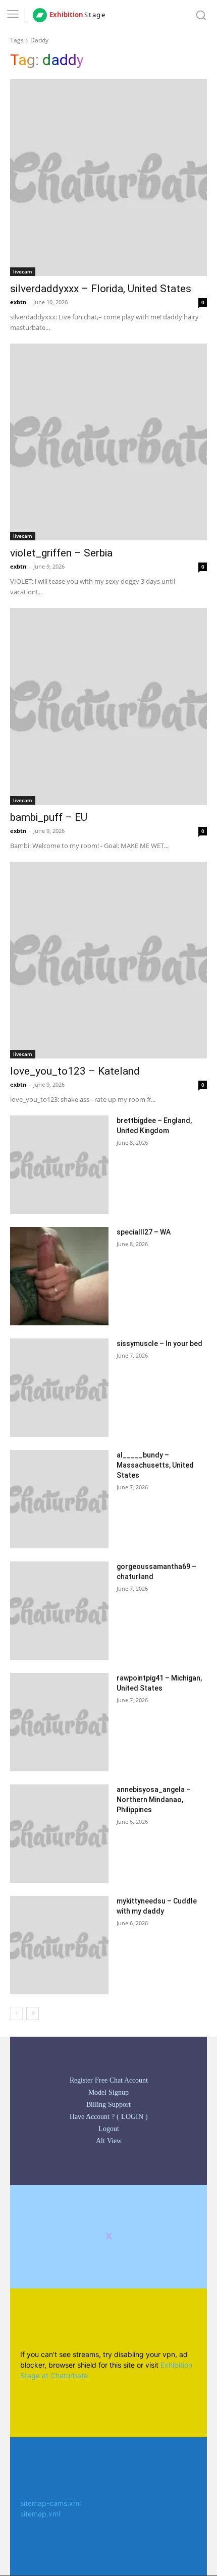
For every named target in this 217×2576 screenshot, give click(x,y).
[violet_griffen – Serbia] (108, 442)
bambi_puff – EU (49, 817)
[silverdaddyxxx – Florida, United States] (108, 178)
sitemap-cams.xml (50, 2503)
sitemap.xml (40, 2514)
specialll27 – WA (144, 1232)
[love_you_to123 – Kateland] (108, 960)
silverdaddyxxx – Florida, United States (101, 289)
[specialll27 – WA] (59, 1276)
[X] (109, 2237)
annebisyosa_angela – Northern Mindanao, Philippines (154, 1800)
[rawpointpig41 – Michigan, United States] (59, 1722)
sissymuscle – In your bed (159, 1343)
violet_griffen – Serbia (61, 553)
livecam (23, 271)
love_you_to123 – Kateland (75, 1071)
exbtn (18, 302)
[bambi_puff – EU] (108, 706)
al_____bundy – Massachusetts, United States (155, 1465)
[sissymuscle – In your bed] (59, 1388)
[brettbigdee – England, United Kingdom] (59, 1165)
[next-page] (33, 2013)
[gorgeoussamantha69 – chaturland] (59, 1611)
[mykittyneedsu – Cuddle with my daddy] (59, 1945)
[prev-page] (16, 2013)
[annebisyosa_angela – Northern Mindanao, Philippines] (59, 1834)
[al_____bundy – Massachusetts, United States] (59, 1499)
